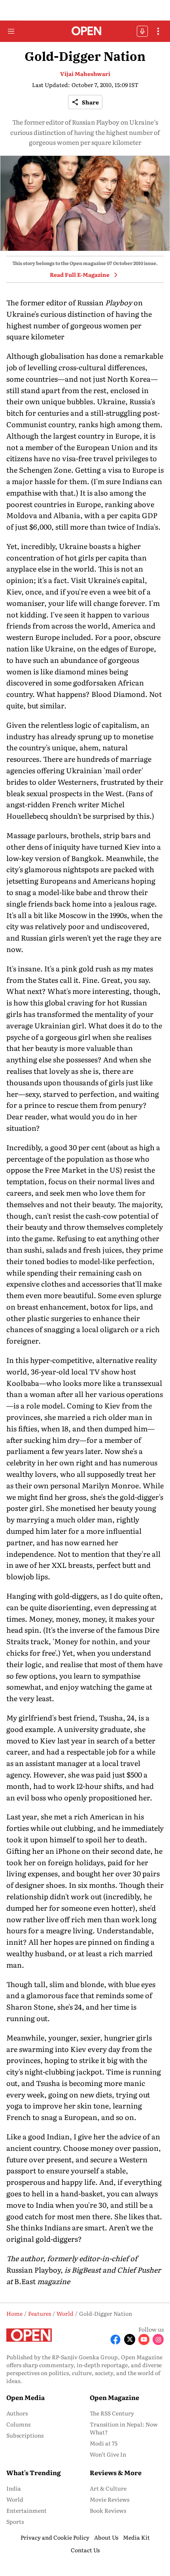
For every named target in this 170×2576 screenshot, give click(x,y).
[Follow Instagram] (158, 2339)
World (15, 2499)
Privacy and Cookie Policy (55, 2537)
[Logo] (85, 31)
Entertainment (26, 2510)
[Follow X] (130, 2339)
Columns (18, 2424)
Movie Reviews (110, 2499)
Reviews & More (116, 2472)
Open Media (25, 2397)
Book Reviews (108, 2510)
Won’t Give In (108, 2454)
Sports (15, 2521)
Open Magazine (114, 2397)
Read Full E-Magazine (80, 274)
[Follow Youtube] (144, 2339)
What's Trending (34, 2472)
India (14, 2488)
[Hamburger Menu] (11, 31)
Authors (17, 2413)
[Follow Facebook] (115, 2339)
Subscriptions (25, 2435)
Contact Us (85, 2550)
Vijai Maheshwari (85, 74)
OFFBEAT (142, 31)
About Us (106, 2537)
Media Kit (136, 2537)
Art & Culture (108, 2488)
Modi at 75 (104, 2443)
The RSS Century (112, 2413)
